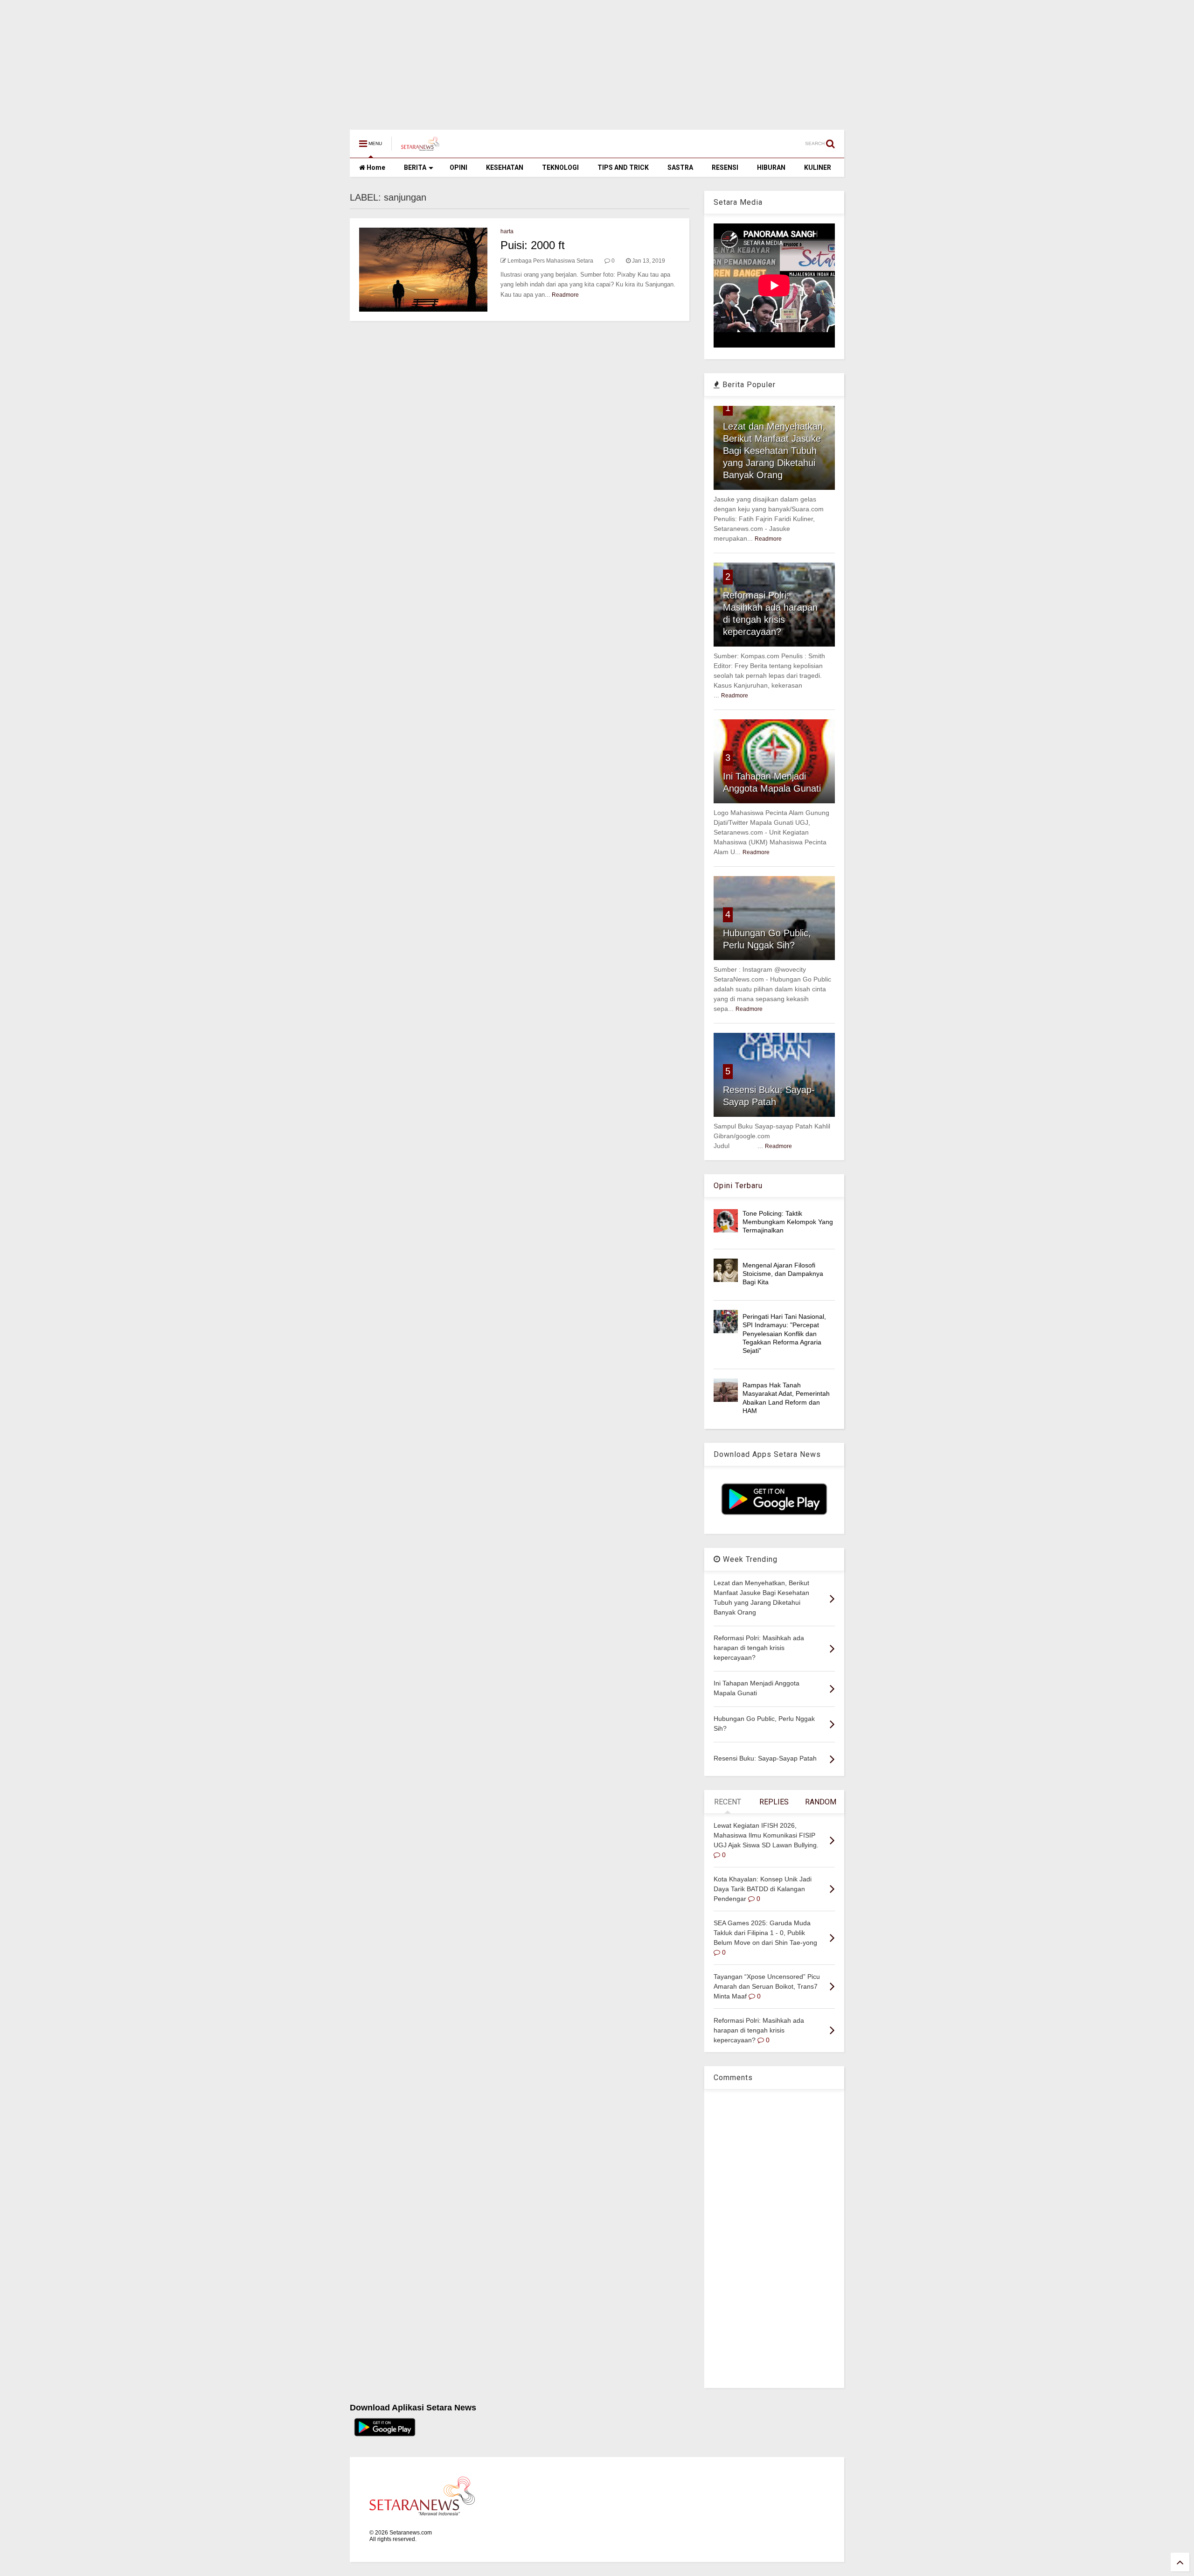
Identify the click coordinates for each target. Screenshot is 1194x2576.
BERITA (415, 167)
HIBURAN (771, 167)
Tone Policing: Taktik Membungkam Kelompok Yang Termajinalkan (788, 1222)
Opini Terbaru (738, 1186)
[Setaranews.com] (420, 146)
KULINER (818, 167)
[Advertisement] (280, 60)
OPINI (458, 167)
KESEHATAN (505, 167)
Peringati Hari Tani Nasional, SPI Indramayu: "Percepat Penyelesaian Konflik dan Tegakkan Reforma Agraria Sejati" (784, 1333)
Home (375, 167)
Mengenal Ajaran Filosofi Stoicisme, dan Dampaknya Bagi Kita (783, 1274)
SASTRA (680, 167)
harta (507, 231)
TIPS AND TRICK (623, 167)
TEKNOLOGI (560, 167)
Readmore (565, 295)
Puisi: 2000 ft (533, 245)
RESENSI (725, 167)
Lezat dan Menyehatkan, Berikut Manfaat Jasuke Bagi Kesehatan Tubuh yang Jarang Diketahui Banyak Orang (774, 451)
